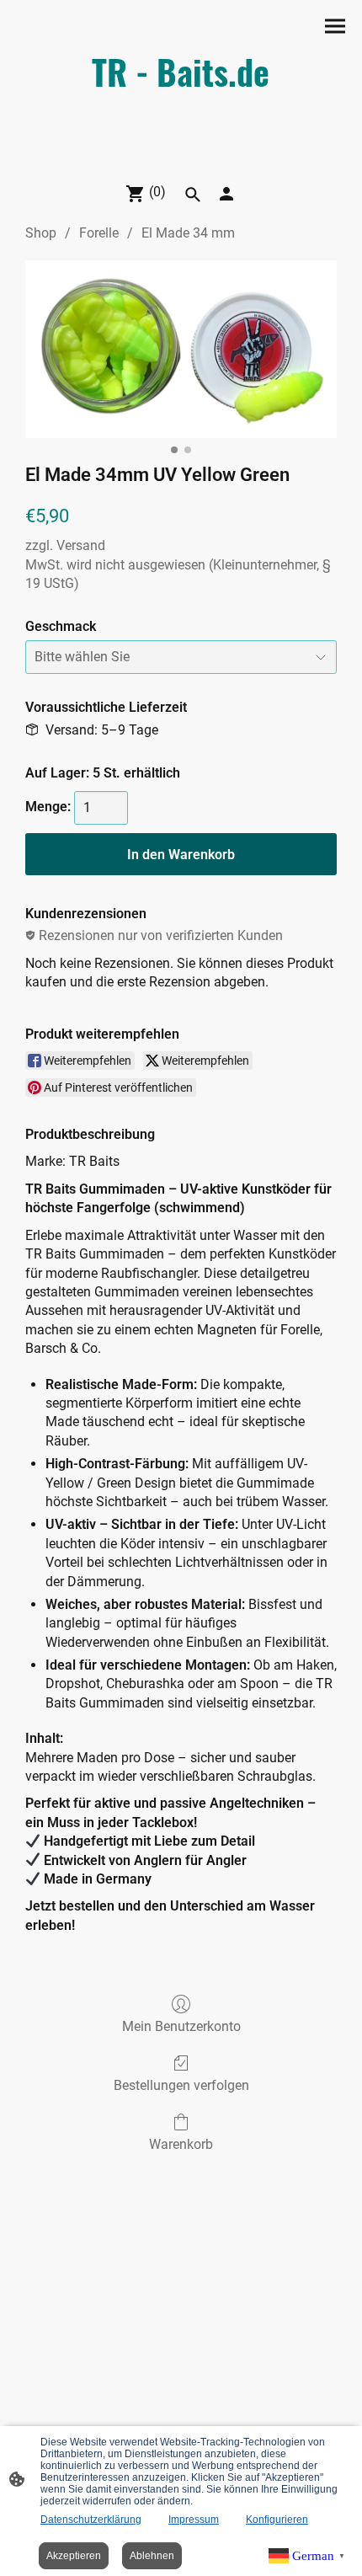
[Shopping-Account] (226, 194)
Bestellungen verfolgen (181, 2085)
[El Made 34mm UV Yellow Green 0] (181, 349)
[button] (193, 195)
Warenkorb (181, 2144)
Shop (41, 233)
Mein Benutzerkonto (181, 2026)
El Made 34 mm (188, 233)
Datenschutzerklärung (91, 2520)
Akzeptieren (74, 2556)
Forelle (99, 233)
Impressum (194, 2520)
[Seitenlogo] (181, 161)
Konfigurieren (277, 2520)
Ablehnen (152, 2556)
